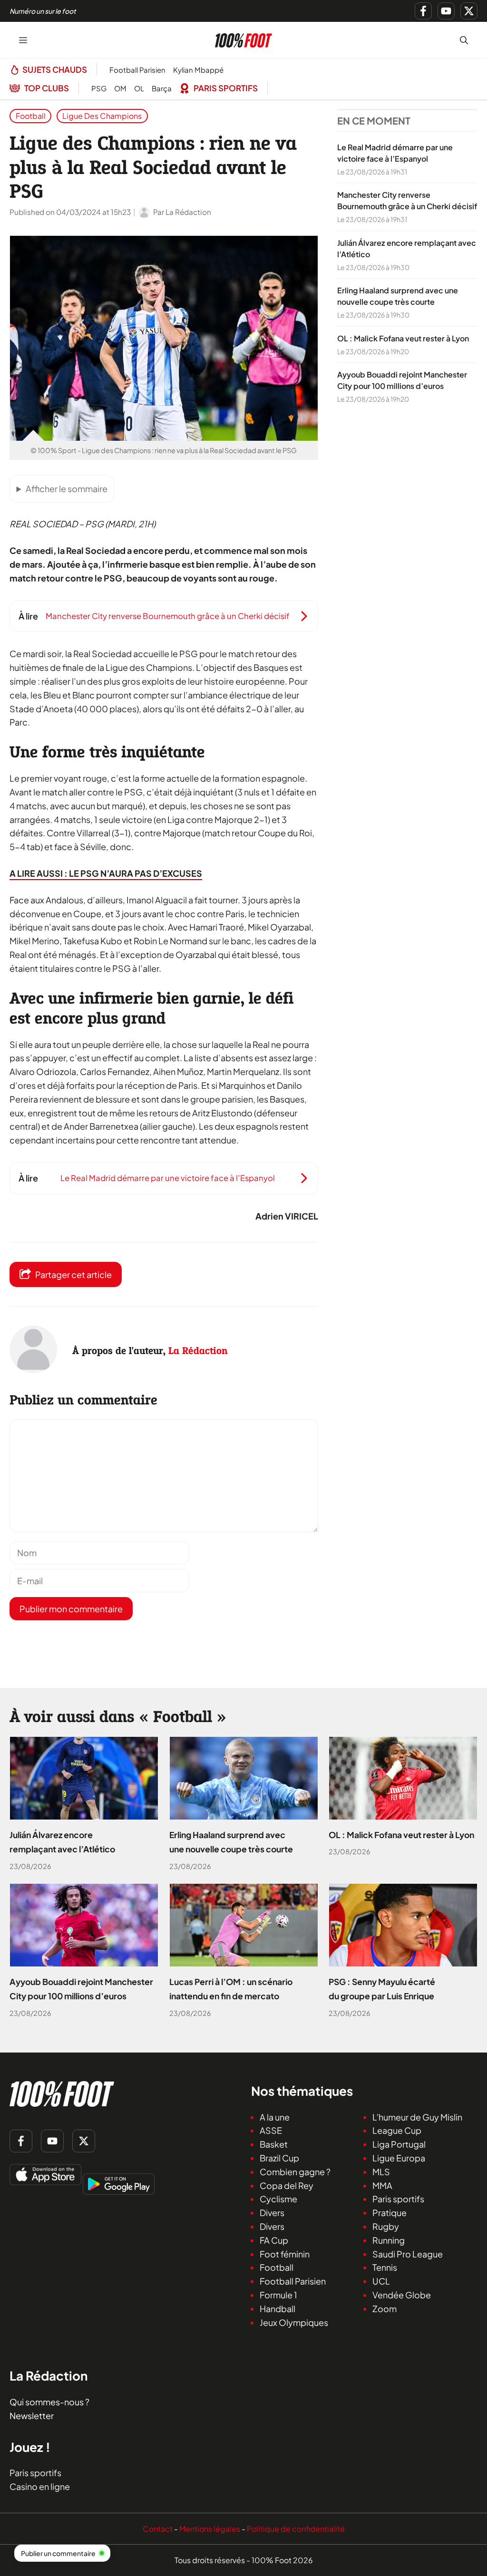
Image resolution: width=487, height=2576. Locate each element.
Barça (162, 88)
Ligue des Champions (102, 116)
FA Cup (274, 2240)
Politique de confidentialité (296, 2529)
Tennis (385, 2268)
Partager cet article (73, 1274)
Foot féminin (285, 2254)
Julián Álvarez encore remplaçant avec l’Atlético (62, 1842)
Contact (158, 2529)
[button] (464, 40)
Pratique (390, 2213)
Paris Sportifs (226, 88)
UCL (381, 2281)
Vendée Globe (402, 2295)
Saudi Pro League (408, 2254)
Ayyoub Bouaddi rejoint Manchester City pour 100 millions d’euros (81, 1989)
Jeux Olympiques (294, 2322)
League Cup (397, 2131)
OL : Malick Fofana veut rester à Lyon (403, 338)
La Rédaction (198, 1350)
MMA (382, 2185)
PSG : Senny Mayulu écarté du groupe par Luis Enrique (382, 1989)
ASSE (271, 2131)
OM (120, 88)
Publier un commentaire (58, 2553)
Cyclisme (278, 2199)
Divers (272, 2213)
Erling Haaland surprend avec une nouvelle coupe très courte (231, 1842)
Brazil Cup (279, 2158)
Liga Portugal (399, 2144)
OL (139, 88)
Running (389, 2240)
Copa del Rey (287, 2185)
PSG (99, 88)
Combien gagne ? (295, 2172)
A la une (275, 2117)
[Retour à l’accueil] (243, 39)
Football (31, 116)
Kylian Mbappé (198, 70)
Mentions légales (210, 2529)
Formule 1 (278, 2295)
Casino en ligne (40, 2486)
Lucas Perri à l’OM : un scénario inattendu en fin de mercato (231, 1989)
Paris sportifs (398, 2199)
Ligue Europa (399, 2158)
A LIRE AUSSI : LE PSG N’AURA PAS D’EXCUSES (106, 873)
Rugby (386, 2226)
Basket (274, 2144)
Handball (278, 2309)
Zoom (385, 2309)
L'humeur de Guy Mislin (417, 2117)
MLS (381, 2172)
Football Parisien (137, 70)
